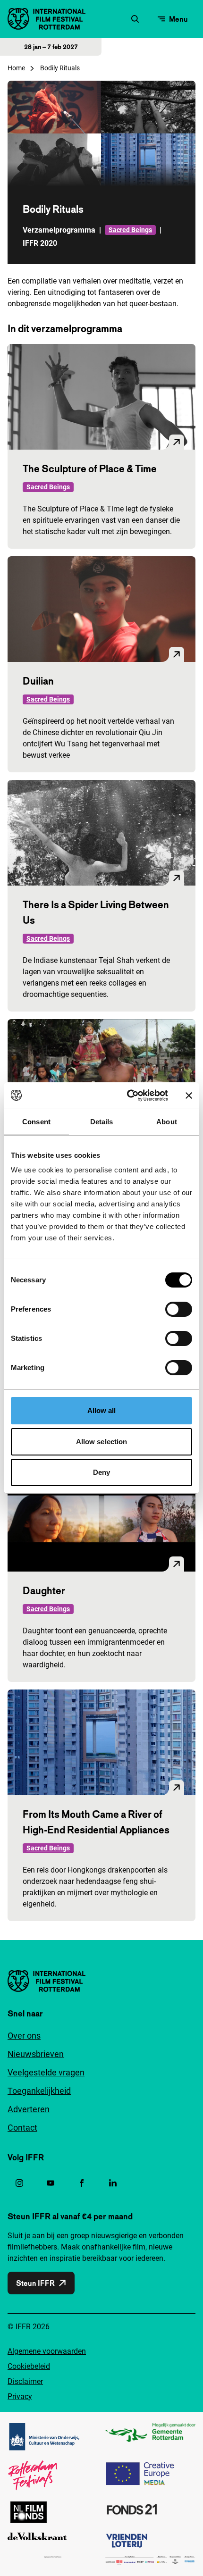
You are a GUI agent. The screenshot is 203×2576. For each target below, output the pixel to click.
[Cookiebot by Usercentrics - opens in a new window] (128, 1096)
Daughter (44, 1590)
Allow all (102, 1410)
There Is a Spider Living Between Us (96, 912)
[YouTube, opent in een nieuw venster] (51, 2183)
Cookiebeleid (29, 2366)
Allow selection (102, 1442)
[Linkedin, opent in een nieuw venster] (113, 2183)
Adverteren (29, 2109)
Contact (22, 2128)
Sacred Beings (130, 230)
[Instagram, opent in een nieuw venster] (19, 2183)
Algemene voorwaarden (47, 2351)
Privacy (20, 2396)
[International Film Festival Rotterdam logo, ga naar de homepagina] (47, 19)
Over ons (24, 2036)
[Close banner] (189, 1096)
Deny (101, 1472)
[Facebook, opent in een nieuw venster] (82, 2183)
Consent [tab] (36, 1122)
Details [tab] (102, 1122)
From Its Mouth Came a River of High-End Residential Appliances (96, 1822)
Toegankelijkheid (39, 2091)
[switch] (179, 1309)
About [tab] (167, 1122)
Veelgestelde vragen (46, 2072)
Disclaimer (25, 2381)
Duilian (38, 681)
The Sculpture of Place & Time (90, 468)
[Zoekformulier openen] (135, 19)
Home (16, 68)
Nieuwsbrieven (36, 2054)
